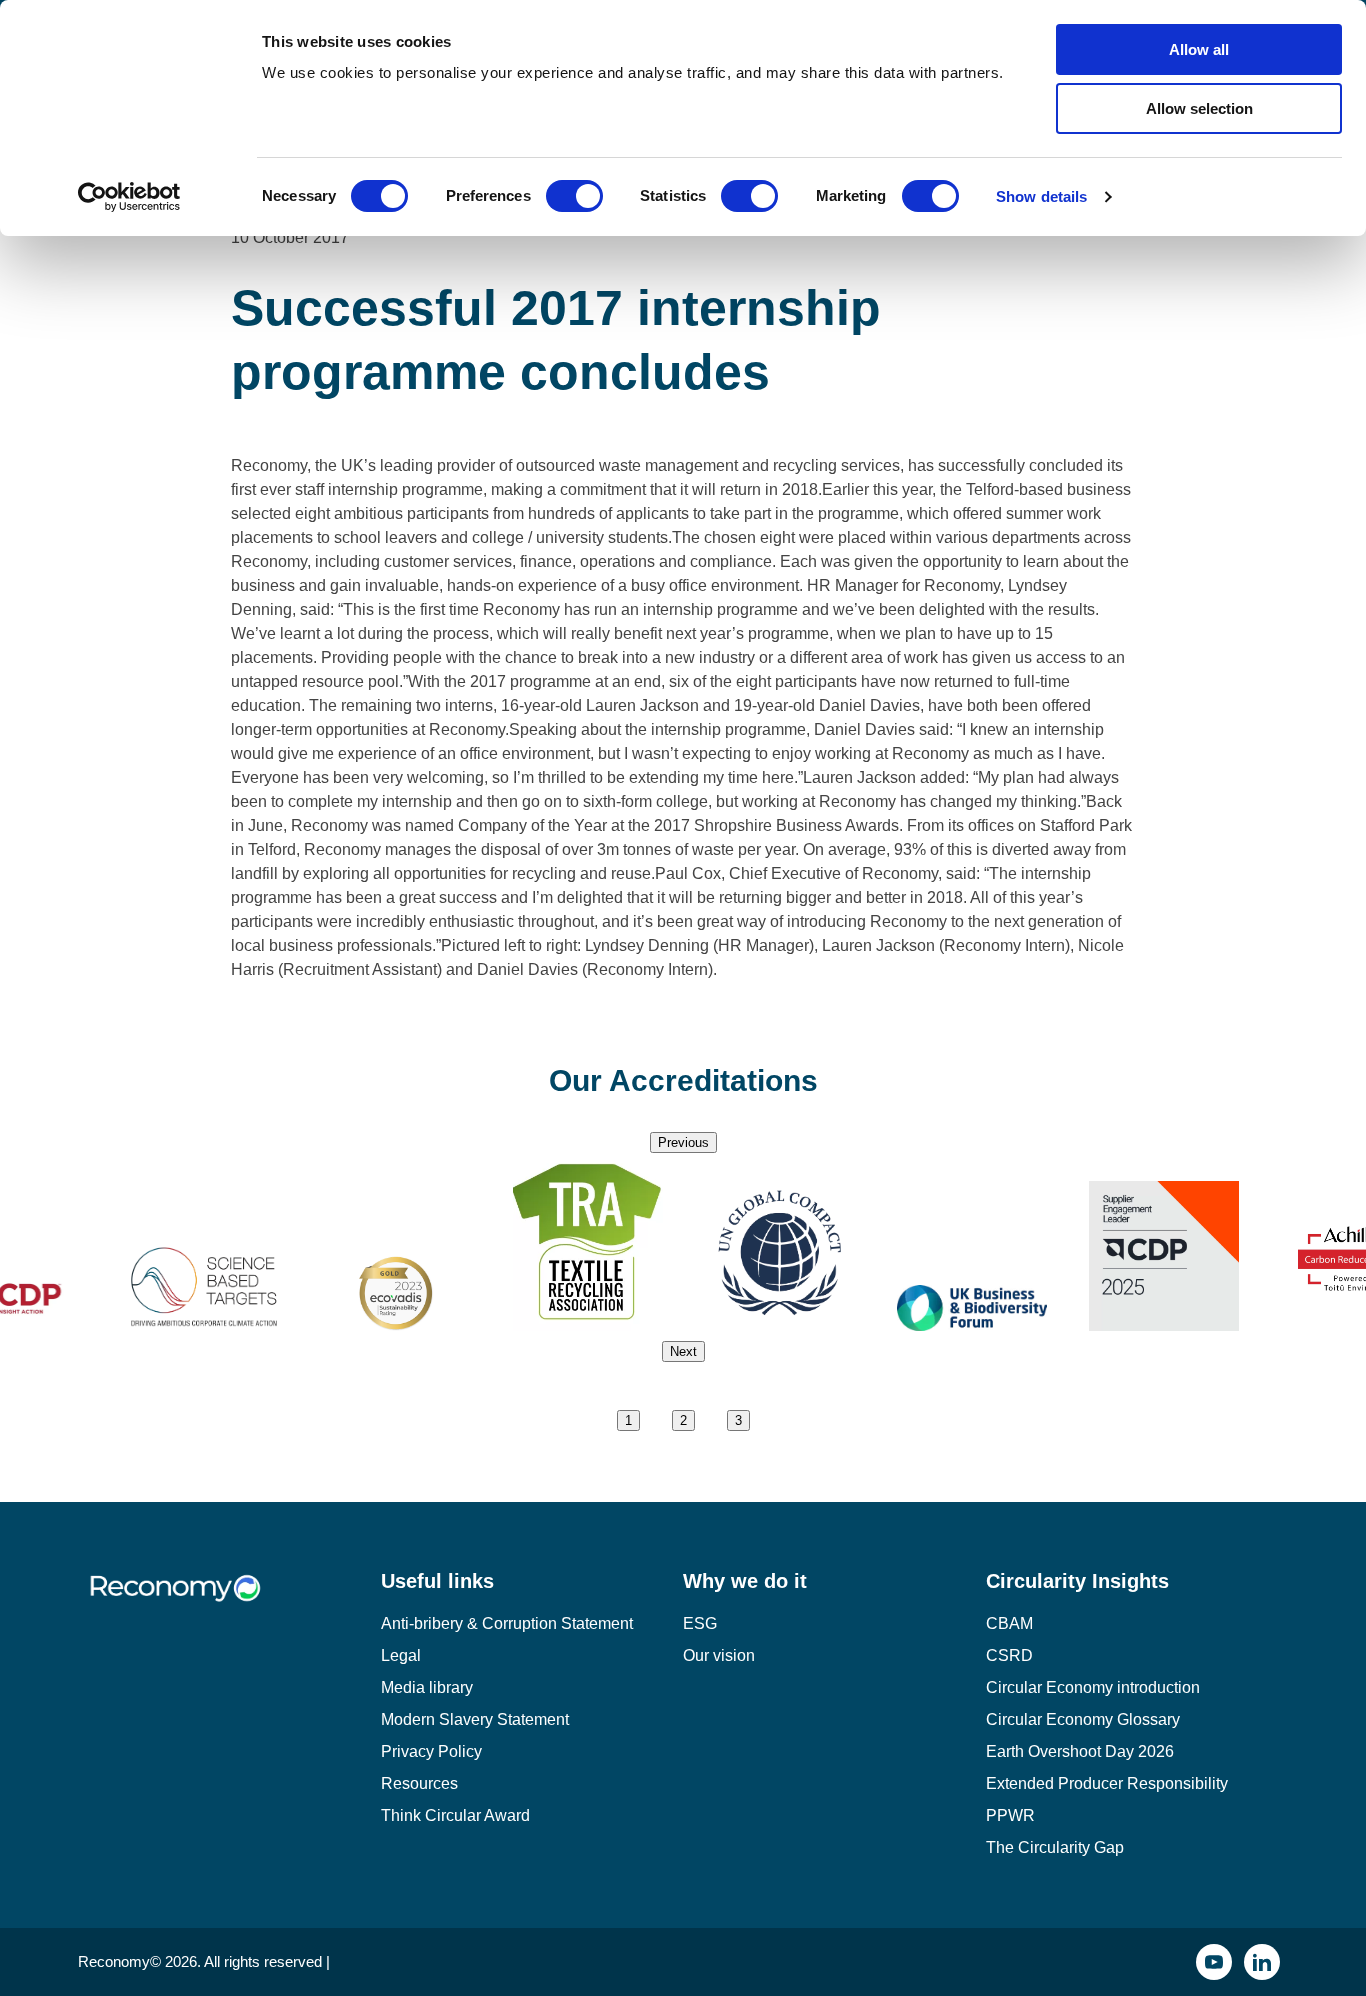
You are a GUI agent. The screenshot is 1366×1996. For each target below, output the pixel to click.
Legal (401, 1655)
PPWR (1010, 1815)
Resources (419, 1783)
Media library (427, 1687)
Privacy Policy (431, 1751)
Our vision (719, 1655)
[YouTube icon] (1214, 1962)
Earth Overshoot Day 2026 (1080, 1751)
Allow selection (1199, 108)
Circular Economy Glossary (1083, 1719)
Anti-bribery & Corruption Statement (507, 1623)
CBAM (1009, 1623)
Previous (683, 1142)
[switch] (574, 196)
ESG (700, 1623)
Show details (1041, 196)
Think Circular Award (455, 1815)
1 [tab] (628, 1420)
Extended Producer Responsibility (1107, 1783)
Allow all (1199, 49)
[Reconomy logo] (229, 1603)
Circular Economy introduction (1093, 1687)
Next (683, 1351)
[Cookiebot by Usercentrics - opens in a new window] (129, 197)
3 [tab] (738, 1420)
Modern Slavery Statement (475, 1719)
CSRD (1009, 1655)
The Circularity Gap (1055, 1847)
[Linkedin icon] (1262, 1962)
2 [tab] (683, 1420)
